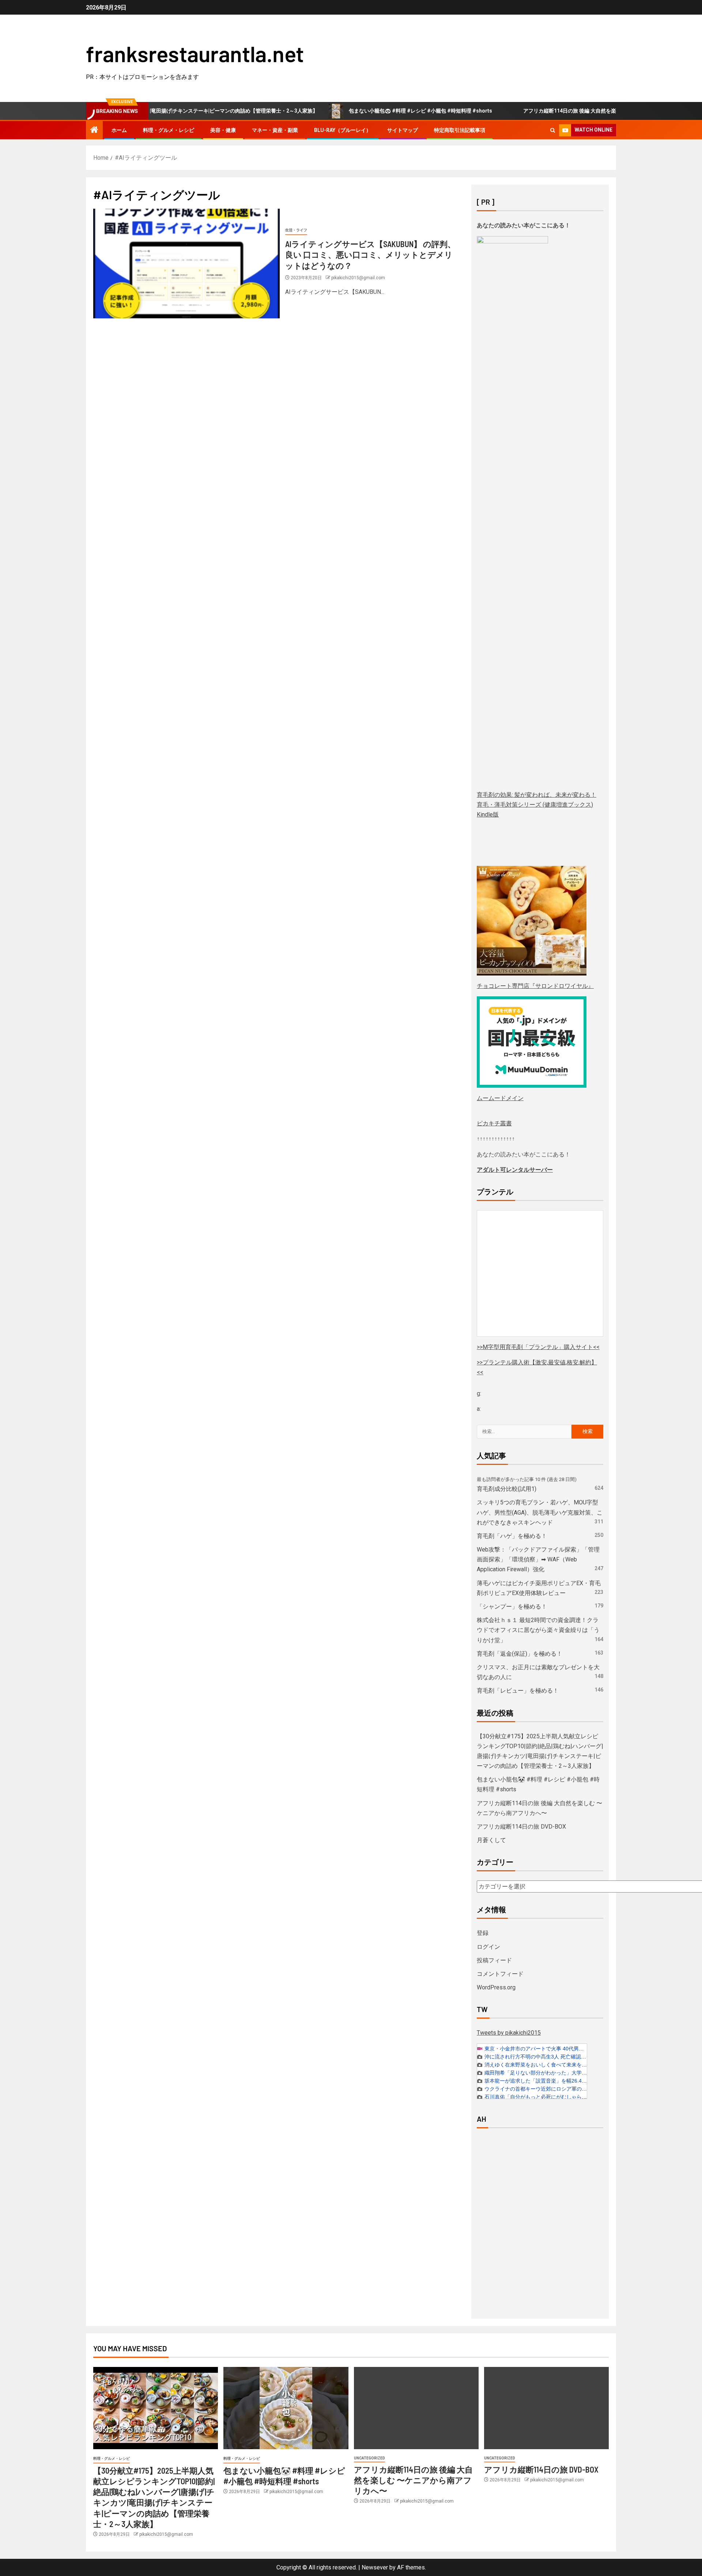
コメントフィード (500, 1974)
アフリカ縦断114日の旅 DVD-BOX (521, 1827)
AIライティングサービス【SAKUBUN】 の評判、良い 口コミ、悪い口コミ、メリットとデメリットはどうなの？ (370, 255)
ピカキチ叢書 (494, 1123)
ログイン (488, 1947)
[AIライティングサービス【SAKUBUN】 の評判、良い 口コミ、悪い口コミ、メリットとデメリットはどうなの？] (186, 264)
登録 (483, 1933)
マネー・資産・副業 (275, 130)
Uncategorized (369, 2458)
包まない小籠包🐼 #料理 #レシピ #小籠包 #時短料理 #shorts (366, 111)
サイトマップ (403, 130)
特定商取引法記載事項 (460, 130)
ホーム (119, 130)
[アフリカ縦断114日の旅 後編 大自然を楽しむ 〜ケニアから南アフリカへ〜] (416, 2408)
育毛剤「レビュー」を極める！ (518, 1691)
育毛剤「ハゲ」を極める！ (512, 1536)
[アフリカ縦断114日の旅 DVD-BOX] (546, 2408)
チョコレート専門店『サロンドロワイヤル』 (535, 986)
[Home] (94, 130)
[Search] (553, 130)
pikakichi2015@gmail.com (358, 278)
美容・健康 (223, 130)
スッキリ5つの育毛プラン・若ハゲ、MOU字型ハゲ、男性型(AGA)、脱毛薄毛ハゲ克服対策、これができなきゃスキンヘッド (540, 1512)
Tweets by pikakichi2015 (509, 2033)
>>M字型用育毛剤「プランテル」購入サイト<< (538, 1347)
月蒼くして (491, 1840)
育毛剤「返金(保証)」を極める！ (520, 1654)
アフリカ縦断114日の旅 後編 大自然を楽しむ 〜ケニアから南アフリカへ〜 (554, 111)
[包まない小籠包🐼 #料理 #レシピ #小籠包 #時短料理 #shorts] (286, 2408)
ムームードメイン (500, 1098)
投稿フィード (494, 1960)
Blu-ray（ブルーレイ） (343, 130)
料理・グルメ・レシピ (169, 130)
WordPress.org (496, 1987)
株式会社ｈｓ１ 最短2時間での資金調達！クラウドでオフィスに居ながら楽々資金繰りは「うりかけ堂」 (538, 1630)
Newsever (375, 2567)
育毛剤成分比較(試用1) (507, 1489)
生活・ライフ (296, 230)
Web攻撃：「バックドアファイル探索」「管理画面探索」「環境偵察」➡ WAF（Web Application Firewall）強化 (538, 1559)
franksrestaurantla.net (195, 53)
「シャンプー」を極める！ (512, 1607)
